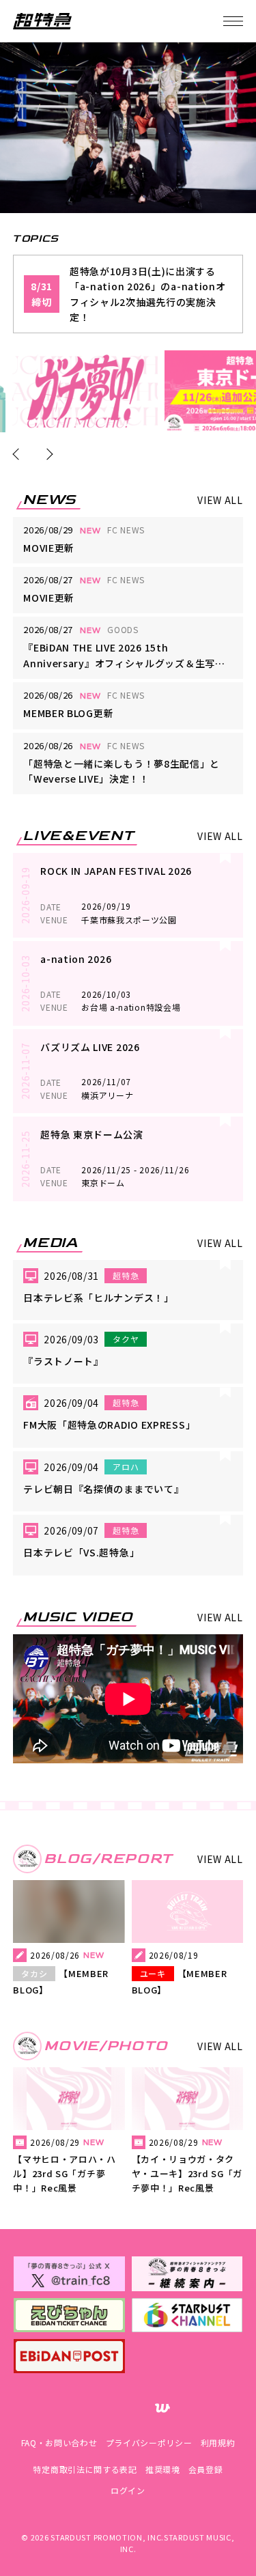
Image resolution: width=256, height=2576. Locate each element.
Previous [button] (19, 454)
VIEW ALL (220, 500)
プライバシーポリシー (149, 2442)
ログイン (128, 2490)
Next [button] (47, 454)
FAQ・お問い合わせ (59, 2442)
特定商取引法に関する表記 (85, 2469)
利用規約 (218, 2442)
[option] (85, 391)
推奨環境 (163, 2469)
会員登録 (206, 2469)
